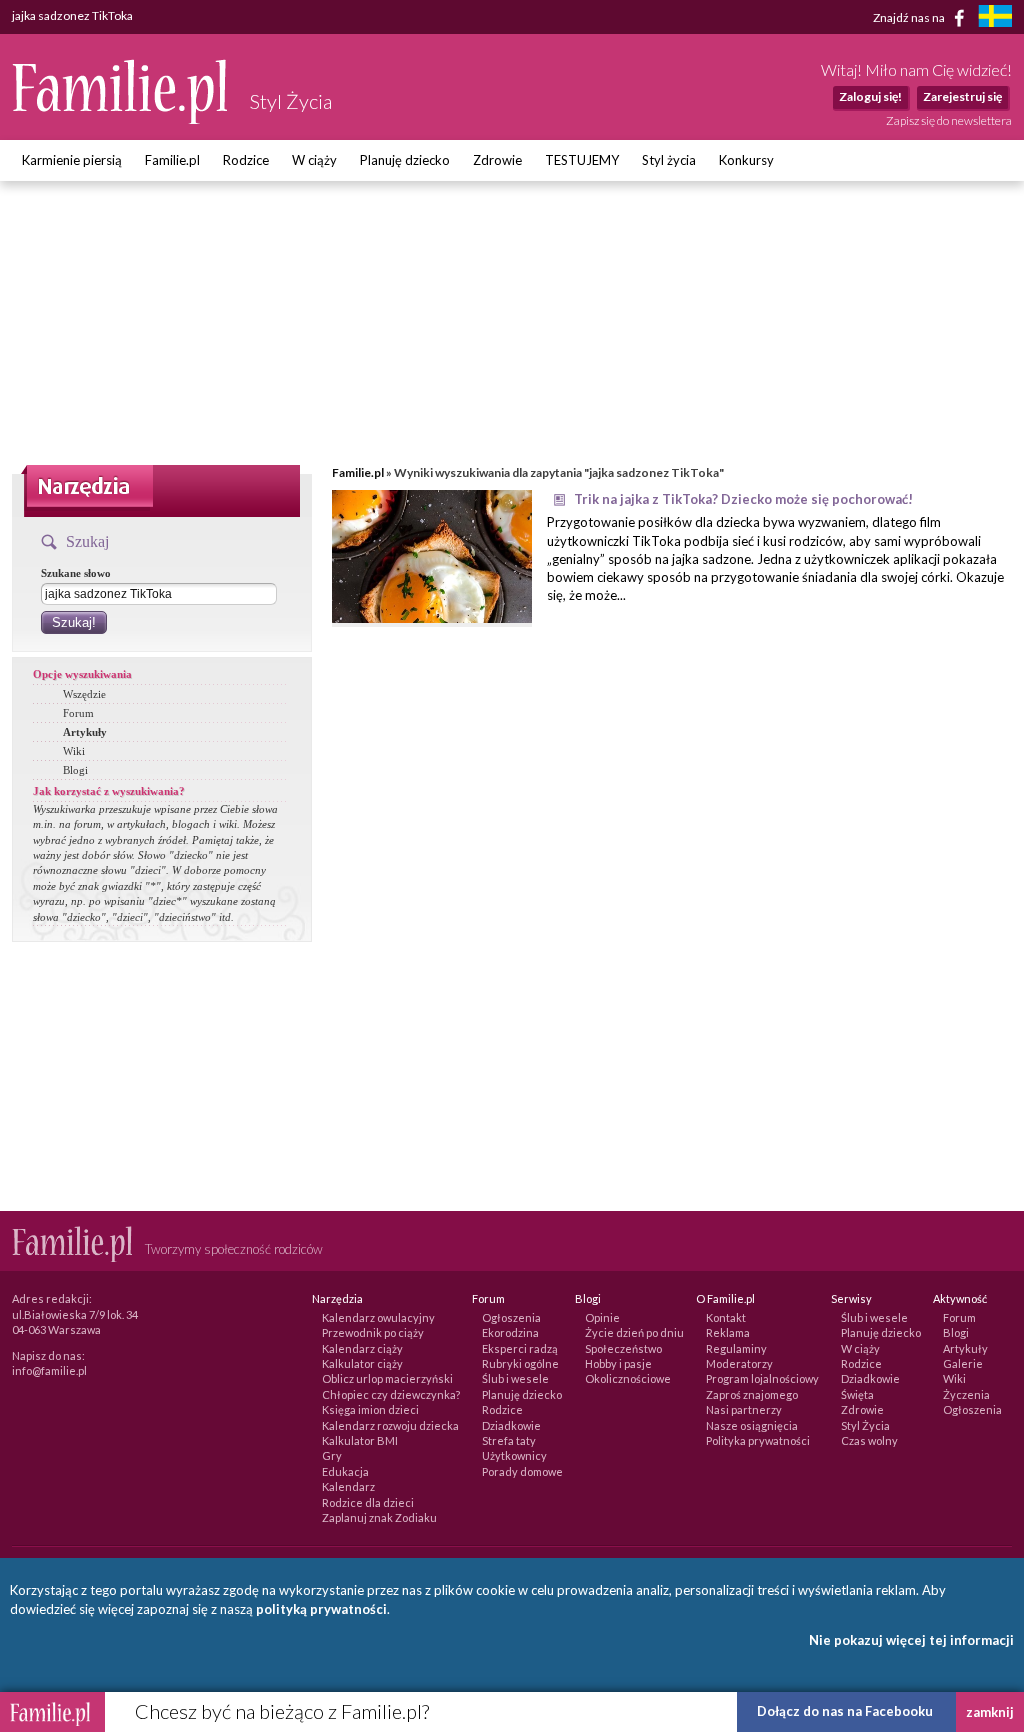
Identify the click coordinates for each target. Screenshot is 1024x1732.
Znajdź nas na (910, 16)
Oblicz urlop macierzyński (387, 1378)
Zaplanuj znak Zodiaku (379, 1517)
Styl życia (669, 160)
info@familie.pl (49, 1370)
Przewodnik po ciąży (373, 1332)
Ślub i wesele (515, 1378)
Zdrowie (497, 160)
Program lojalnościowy (762, 1378)
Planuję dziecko (405, 160)
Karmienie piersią (72, 160)
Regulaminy (736, 1348)
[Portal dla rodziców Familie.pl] (121, 119)
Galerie (963, 1363)
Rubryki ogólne (520, 1363)
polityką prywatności (321, 1609)
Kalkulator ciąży (362, 1363)
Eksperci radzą (520, 1348)
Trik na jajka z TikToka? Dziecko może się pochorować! (743, 499)
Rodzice (246, 160)
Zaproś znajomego (752, 1394)
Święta (857, 1394)
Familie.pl (172, 160)
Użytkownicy (514, 1455)
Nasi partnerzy (744, 1409)
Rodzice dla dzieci (368, 1502)
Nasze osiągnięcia (752, 1425)
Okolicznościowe (628, 1378)
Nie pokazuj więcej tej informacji (911, 1640)
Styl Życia (865, 1425)
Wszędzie (84, 694)
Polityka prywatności (758, 1440)
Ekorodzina (510, 1332)
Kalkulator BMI (360, 1440)
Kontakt (726, 1317)
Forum (78, 713)
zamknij (990, 1712)
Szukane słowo (76, 573)
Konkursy (746, 160)
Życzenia (966, 1394)
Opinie (602, 1317)
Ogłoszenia (511, 1317)
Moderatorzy (739, 1363)
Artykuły (85, 732)
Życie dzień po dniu (634, 1332)
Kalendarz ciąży (362, 1348)
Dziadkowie (511, 1425)
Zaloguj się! (870, 96)
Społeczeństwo (623, 1348)
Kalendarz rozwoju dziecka (390, 1425)
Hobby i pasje (618, 1363)
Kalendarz (348, 1486)
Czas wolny (869, 1440)
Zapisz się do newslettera (949, 120)
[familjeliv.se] (995, 18)
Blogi (75, 770)
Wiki (74, 751)
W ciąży (314, 160)
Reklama (728, 1332)
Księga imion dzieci (370, 1409)
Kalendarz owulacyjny (378, 1317)
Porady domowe (522, 1471)
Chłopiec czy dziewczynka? (391, 1394)
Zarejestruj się (962, 96)
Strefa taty (509, 1440)
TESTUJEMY (582, 160)
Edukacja (345, 1471)
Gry (332, 1455)
